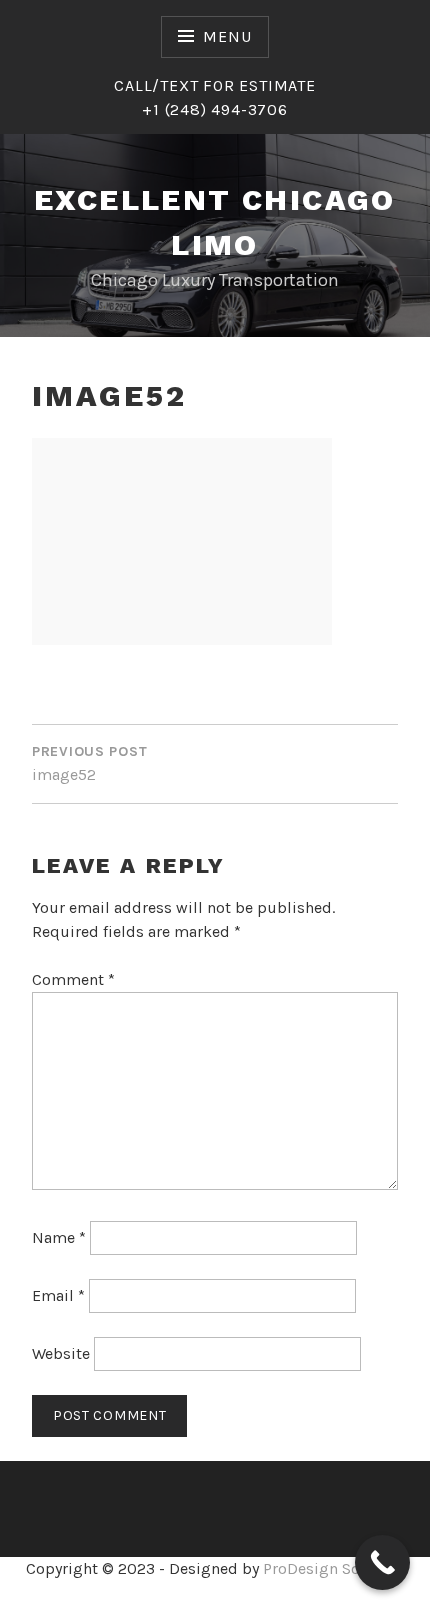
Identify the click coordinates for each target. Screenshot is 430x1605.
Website (61, 1353)
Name (59, 1237)
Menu (227, 36)
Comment (73, 979)
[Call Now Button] (382, 1562)
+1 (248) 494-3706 (215, 109)
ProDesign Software (334, 1568)
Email (58, 1295)
